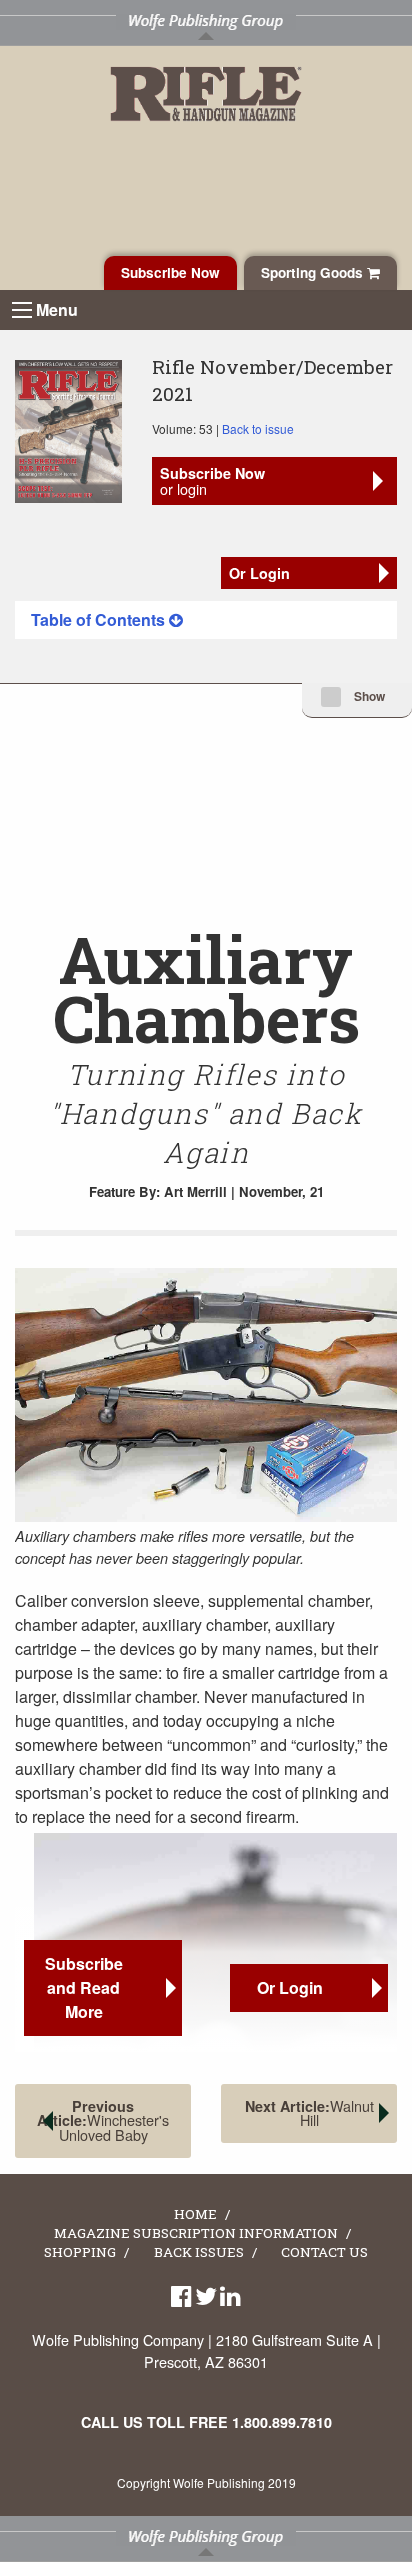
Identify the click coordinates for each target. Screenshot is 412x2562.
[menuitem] (206, 620)
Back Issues (199, 2253)
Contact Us (324, 2253)
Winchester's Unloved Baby (103, 2120)
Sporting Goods (314, 272)
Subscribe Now (170, 272)
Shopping (80, 2253)
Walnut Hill (309, 2112)
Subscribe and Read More (84, 1987)
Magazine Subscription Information (196, 2234)
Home (195, 2215)
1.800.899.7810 (282, 2422)
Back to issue (258, 428)
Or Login (259, 573)
